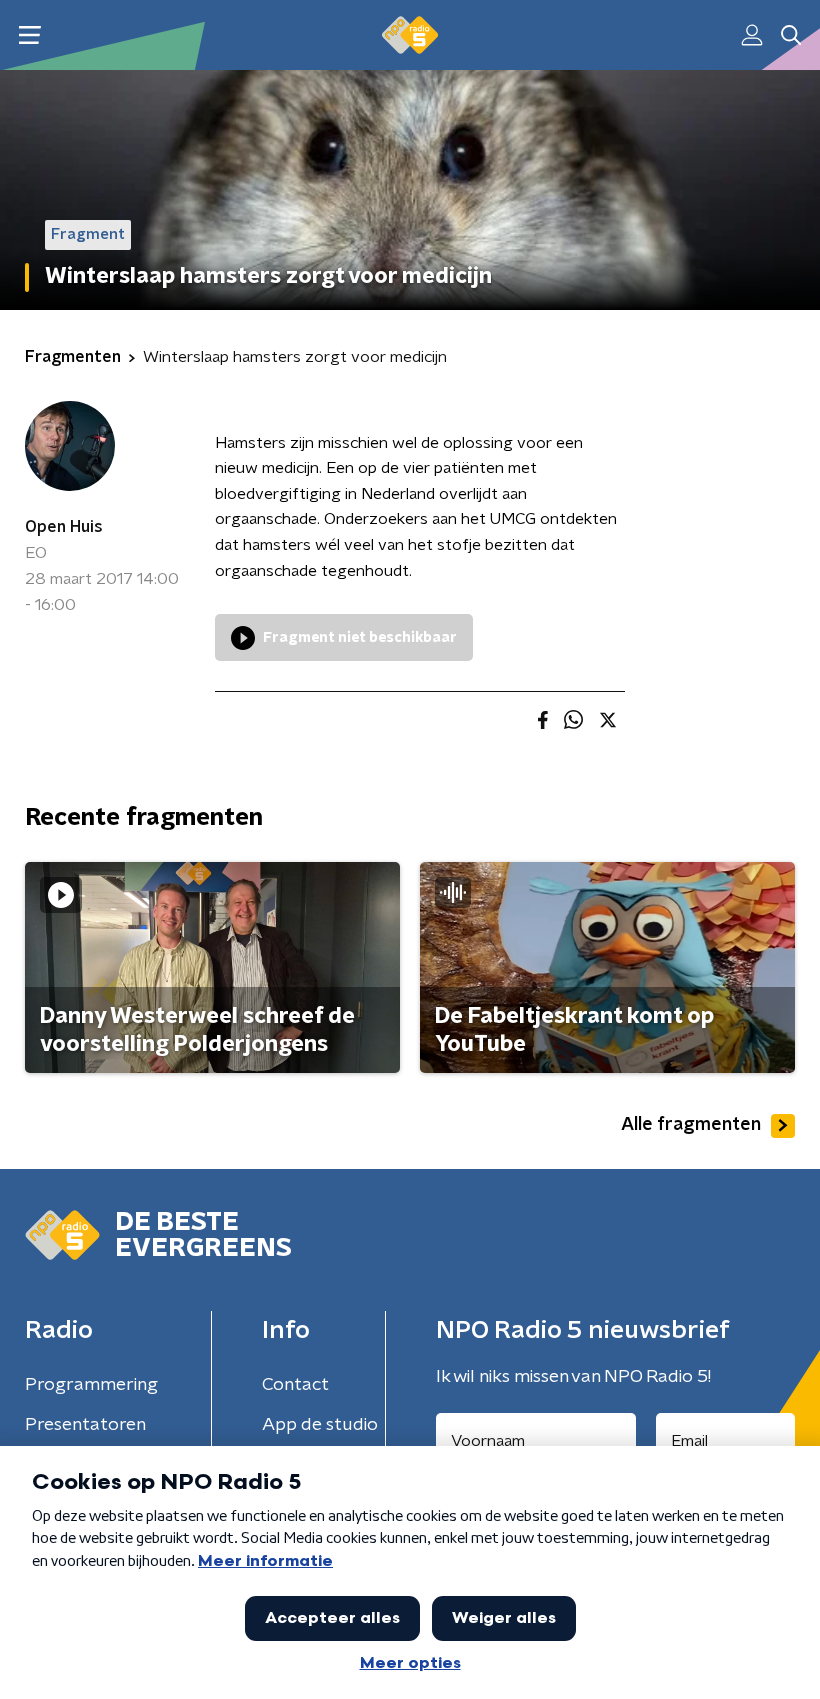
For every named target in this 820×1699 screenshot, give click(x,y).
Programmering (91, 1385)
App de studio (320, 1425)
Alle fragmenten (691, 1125)
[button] (29, 35)
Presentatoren (85, 1425)
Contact (295, 1385)
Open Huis (64, 527)
